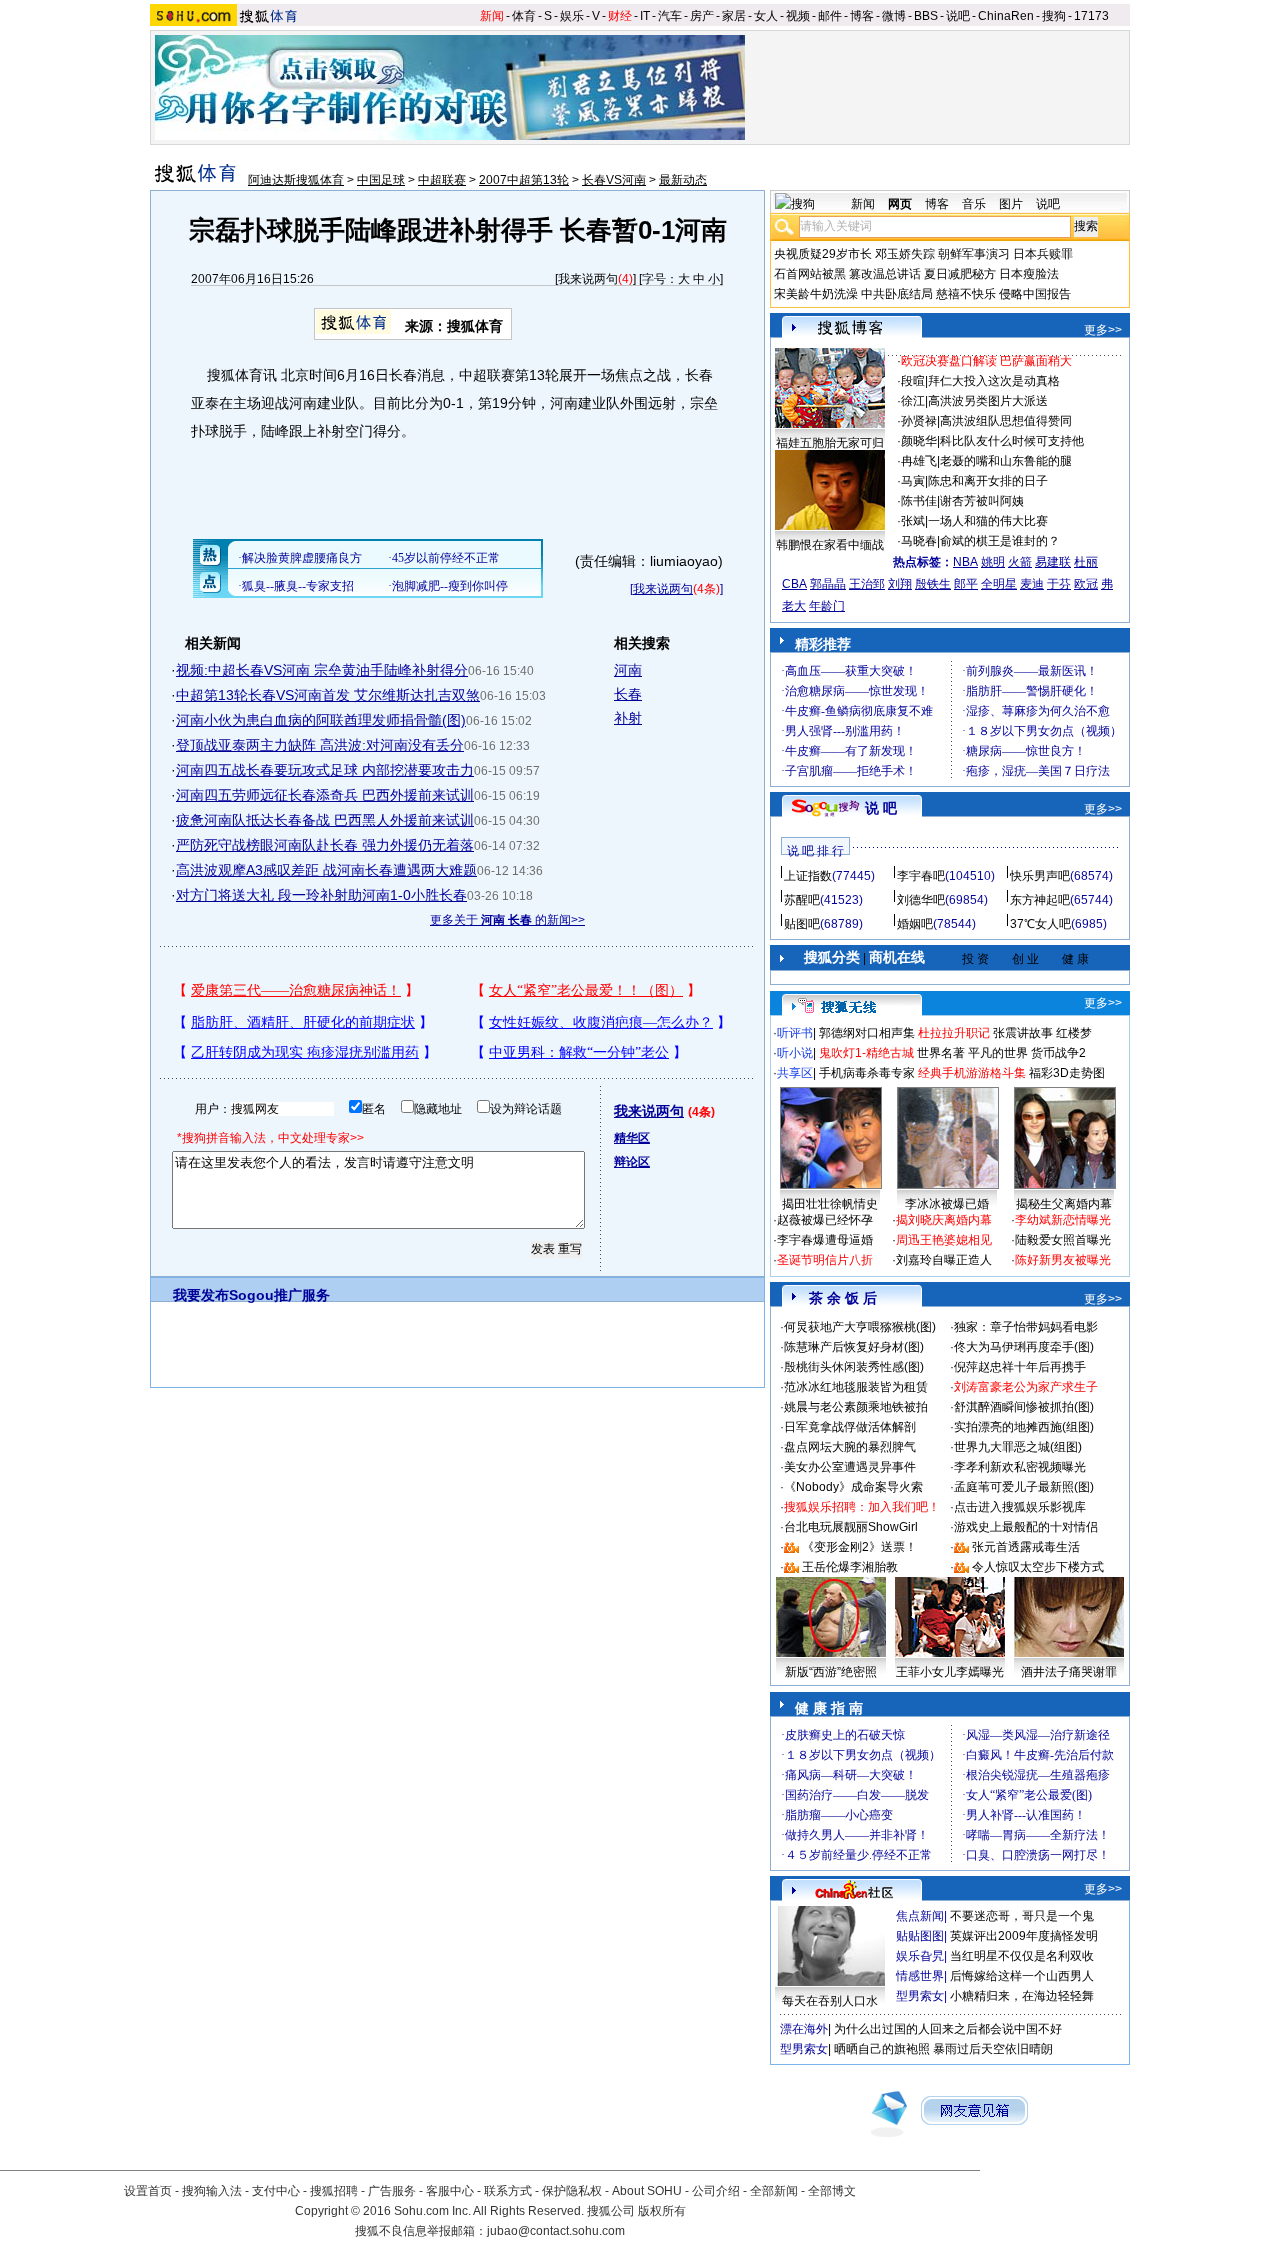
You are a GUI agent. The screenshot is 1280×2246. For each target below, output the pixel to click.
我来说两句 (588, 279)
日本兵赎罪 (1043, 254)
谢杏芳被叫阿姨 (982, 501)
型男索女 (920, 1996)
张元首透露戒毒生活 (1026, 1547)
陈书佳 (919, 501)
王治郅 (867, 584)
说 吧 (881, 808)
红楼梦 (1074, 1033)
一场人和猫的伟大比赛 (988, 521)
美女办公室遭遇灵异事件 (850, 1467)
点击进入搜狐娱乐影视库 (1020, 1507)
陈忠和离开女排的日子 (988, 481)
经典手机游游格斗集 (972, 1073)
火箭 (1020, 562)
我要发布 (201, 1295)
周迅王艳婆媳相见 (944, 1240)
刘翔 (900, 584)
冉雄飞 (919, 461)
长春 (628, 694)
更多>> (1103, 330)
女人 (766, 16)
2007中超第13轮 (524, 180)
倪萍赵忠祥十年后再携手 (1020, 1367)
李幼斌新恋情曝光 (1063, 1220)
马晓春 (919, 541)
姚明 (993, 562)
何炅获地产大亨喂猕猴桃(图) (860, 1327)
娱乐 (572, 16)
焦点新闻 (920, 1916)
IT (645, 16)
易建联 (1053, 562)
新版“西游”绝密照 (831, 1672)
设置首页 (148, 2191)
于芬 (1059, 584)
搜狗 (1054, 16)
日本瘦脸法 (1029, 274)
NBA (965, 562)
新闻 (492, 16)
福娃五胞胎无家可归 (830, 443)
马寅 (913, 481)
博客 (862, 16)
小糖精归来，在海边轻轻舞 (1022, 1996)
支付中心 (276, 2191)
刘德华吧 (921, 900)
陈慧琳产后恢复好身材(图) (854, 1347)
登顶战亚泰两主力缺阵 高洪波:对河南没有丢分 (320, 745)
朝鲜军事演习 (974, 254)
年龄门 (827, 606)
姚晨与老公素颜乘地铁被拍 (856, 1407)
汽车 (670, 16)
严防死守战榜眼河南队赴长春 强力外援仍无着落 (325, 845)
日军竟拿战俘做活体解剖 (850, 1427)
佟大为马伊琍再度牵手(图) (1024, 1347)
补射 (628, 718)
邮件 (830, 16)
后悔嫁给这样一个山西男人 (1022, 1976)
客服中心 (450, 2191)
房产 (702, 16)
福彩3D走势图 (1067, 1073)
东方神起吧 (1040, 900)
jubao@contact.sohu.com (556, 2231)
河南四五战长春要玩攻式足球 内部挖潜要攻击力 (325, 770)
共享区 (795, 1073)
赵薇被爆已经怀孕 (825, 1220)
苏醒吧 (802, 900)
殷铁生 (933, 584)
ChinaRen (1006, 16)
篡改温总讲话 (885, 274)
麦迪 (1032, 584)
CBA (794, 584)
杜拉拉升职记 (954, 1033)
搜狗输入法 (212, 2191)
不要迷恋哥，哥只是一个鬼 (1022, 1916)
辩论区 (632, 1162)
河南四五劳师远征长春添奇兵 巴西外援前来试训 (325, 795)
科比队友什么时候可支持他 (1012, 441)
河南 (628, 670)
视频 (798, 16)
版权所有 (662, 2211)
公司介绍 (716, 2191)
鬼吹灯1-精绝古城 (866, 1053)
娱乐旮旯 (920, 1956)
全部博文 (832, 2191)
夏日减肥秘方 (960, 274)
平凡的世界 (998, 1053)
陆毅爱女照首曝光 (1063, 1240)
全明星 (999, 584)
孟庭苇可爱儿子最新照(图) (1024, 1487)
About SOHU (647, 2191)
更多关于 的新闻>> (507, 920)
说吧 (958, 16)
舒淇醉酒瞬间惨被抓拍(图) (1024, 1407)
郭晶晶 (828, 584)
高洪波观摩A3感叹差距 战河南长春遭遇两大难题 (326, 870)
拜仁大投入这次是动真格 (994, 381)
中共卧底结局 (897, 294)
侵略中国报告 (1035, 294)
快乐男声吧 (1040, 876)
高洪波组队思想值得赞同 (1006, 421)
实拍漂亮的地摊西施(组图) (1024, 1427)
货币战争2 (1058, 1053)
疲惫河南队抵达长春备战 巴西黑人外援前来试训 (325, 820)
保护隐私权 (572, 2191)
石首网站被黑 (810, 274)
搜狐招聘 (334, 2191)
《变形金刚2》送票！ (859, 1547)
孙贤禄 (919, 421)
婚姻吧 (915, 924)
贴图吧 (802, 924)
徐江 (913, 401)
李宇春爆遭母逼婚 (825, 1240)
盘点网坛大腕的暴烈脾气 (850, 1447)
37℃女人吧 (1040, 924)
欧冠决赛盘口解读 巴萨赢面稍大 (986, 361)
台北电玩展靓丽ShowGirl (851, 1527)
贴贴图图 (920, 1936)
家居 (734, 16)
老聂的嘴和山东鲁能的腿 (1006, 461)
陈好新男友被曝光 (1063, 1260)
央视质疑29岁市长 (823, 254)
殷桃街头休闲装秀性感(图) (854, 1367)
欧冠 (1086, 584)
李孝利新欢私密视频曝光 (1020, 1467)
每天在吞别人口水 (830, 2001)
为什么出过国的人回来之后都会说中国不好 (948, 2029)
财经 (620, 16)
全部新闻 (774, 2191)
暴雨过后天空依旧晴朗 (993, 2049)
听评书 (795, 1033)
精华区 (632, 1138)
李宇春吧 (921, 876)
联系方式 (508, 2191)
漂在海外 (804, 2029)
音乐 (974, 204)
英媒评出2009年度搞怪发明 (1024, 1936)
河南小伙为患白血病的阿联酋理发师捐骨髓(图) (321, 720)
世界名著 (941, 1053)
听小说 (795, 1053)
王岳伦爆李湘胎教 (850, 1567)
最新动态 (683, 180)
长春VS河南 (614, 180)
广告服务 (392, 2191)
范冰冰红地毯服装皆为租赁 (856, 1387)
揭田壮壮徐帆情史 (830, 1204)
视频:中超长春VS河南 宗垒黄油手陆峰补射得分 (322, 670)
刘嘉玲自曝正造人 (944, 1260)
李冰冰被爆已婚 (947, 1204)
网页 (900, 204)
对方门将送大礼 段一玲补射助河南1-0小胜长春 (321, 895)
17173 (1091, 16)
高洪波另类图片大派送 (988, 401)
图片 (1011, 204)
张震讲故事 (1023, 1033)
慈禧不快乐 (966, 294)
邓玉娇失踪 (905, 254)
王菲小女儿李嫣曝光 (950, 1672)
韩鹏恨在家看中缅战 (830, 545)
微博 (894, 16)
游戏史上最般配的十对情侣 (1026, 1527)
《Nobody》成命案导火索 (853, 1487)
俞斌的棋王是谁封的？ (1000, 541)
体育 (524, 16)
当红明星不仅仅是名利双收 (1022, 1956)
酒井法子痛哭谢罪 (1069, 1672)
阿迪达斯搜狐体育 (296, 180)
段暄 (913, 381)
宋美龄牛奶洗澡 (816, 294)
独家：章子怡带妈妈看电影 (1026, 1327)
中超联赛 (442, 180)
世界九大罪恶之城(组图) (1018, 1447)
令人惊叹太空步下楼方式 (1038, 1567)
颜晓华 (919, 441)
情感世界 (920, 1976)
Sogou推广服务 (279, 1295)
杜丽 (1086, 562)
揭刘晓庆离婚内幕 (944, 1220)
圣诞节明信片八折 (825, 1260)
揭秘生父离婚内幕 (1064, 1204)
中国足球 (381, 180)
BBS (926, 16)
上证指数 (808, 876)
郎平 (966, 584)
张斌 (913, 521)
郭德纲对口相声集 (867, 1033)
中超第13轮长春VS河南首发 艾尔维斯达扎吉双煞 (328, 695)
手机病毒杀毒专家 (867, 1073)
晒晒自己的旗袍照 (882, 2049)
